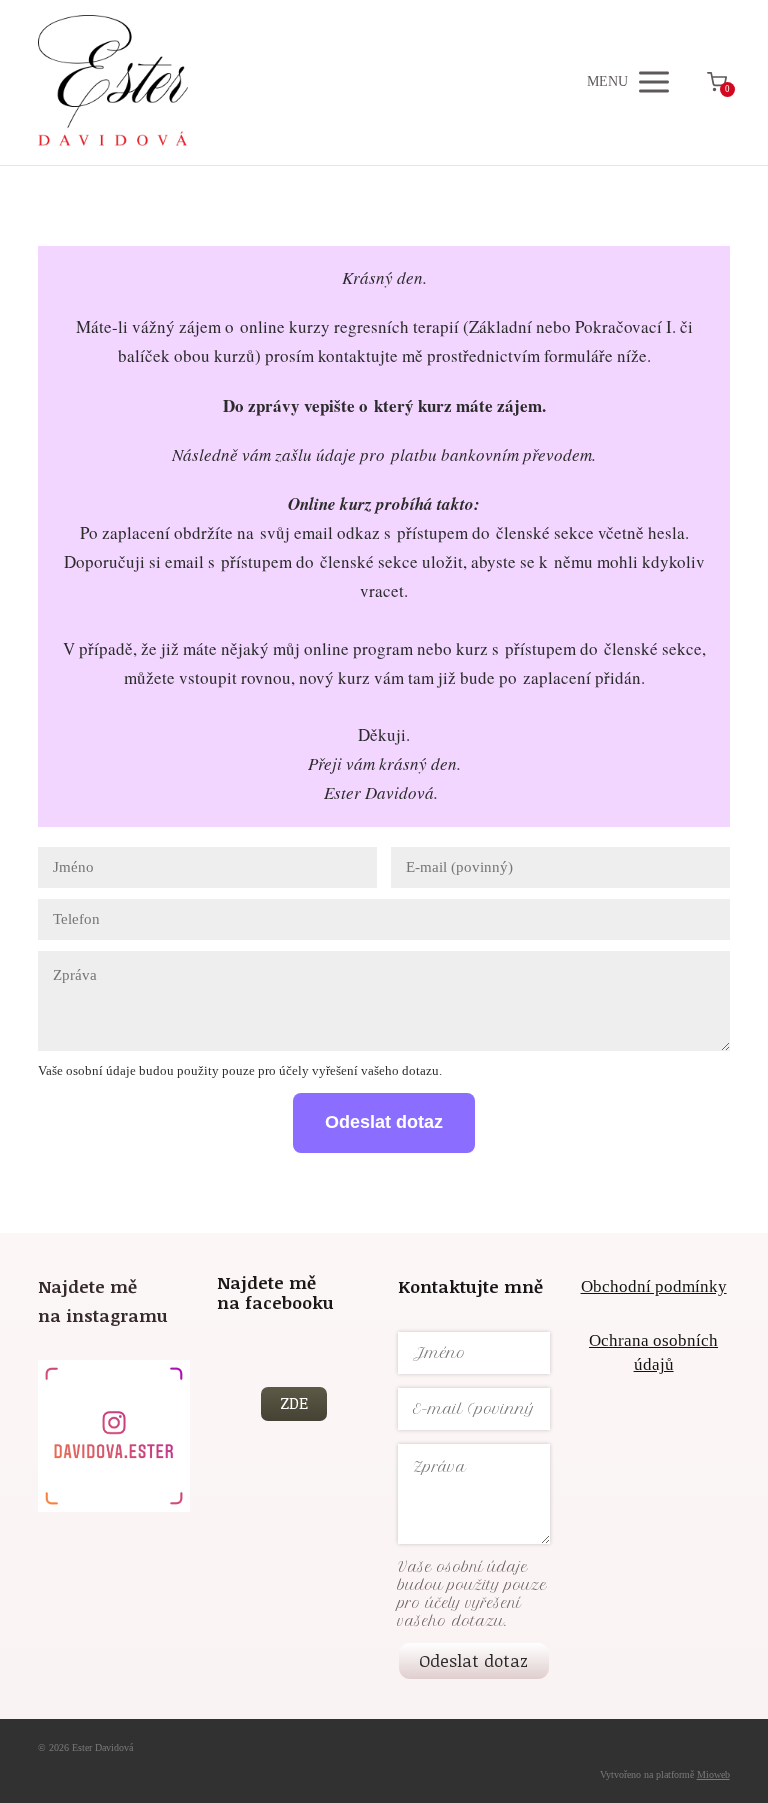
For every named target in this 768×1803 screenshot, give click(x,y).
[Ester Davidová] (113, 82)
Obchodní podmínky (654, 1286)
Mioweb (713, 1774)
